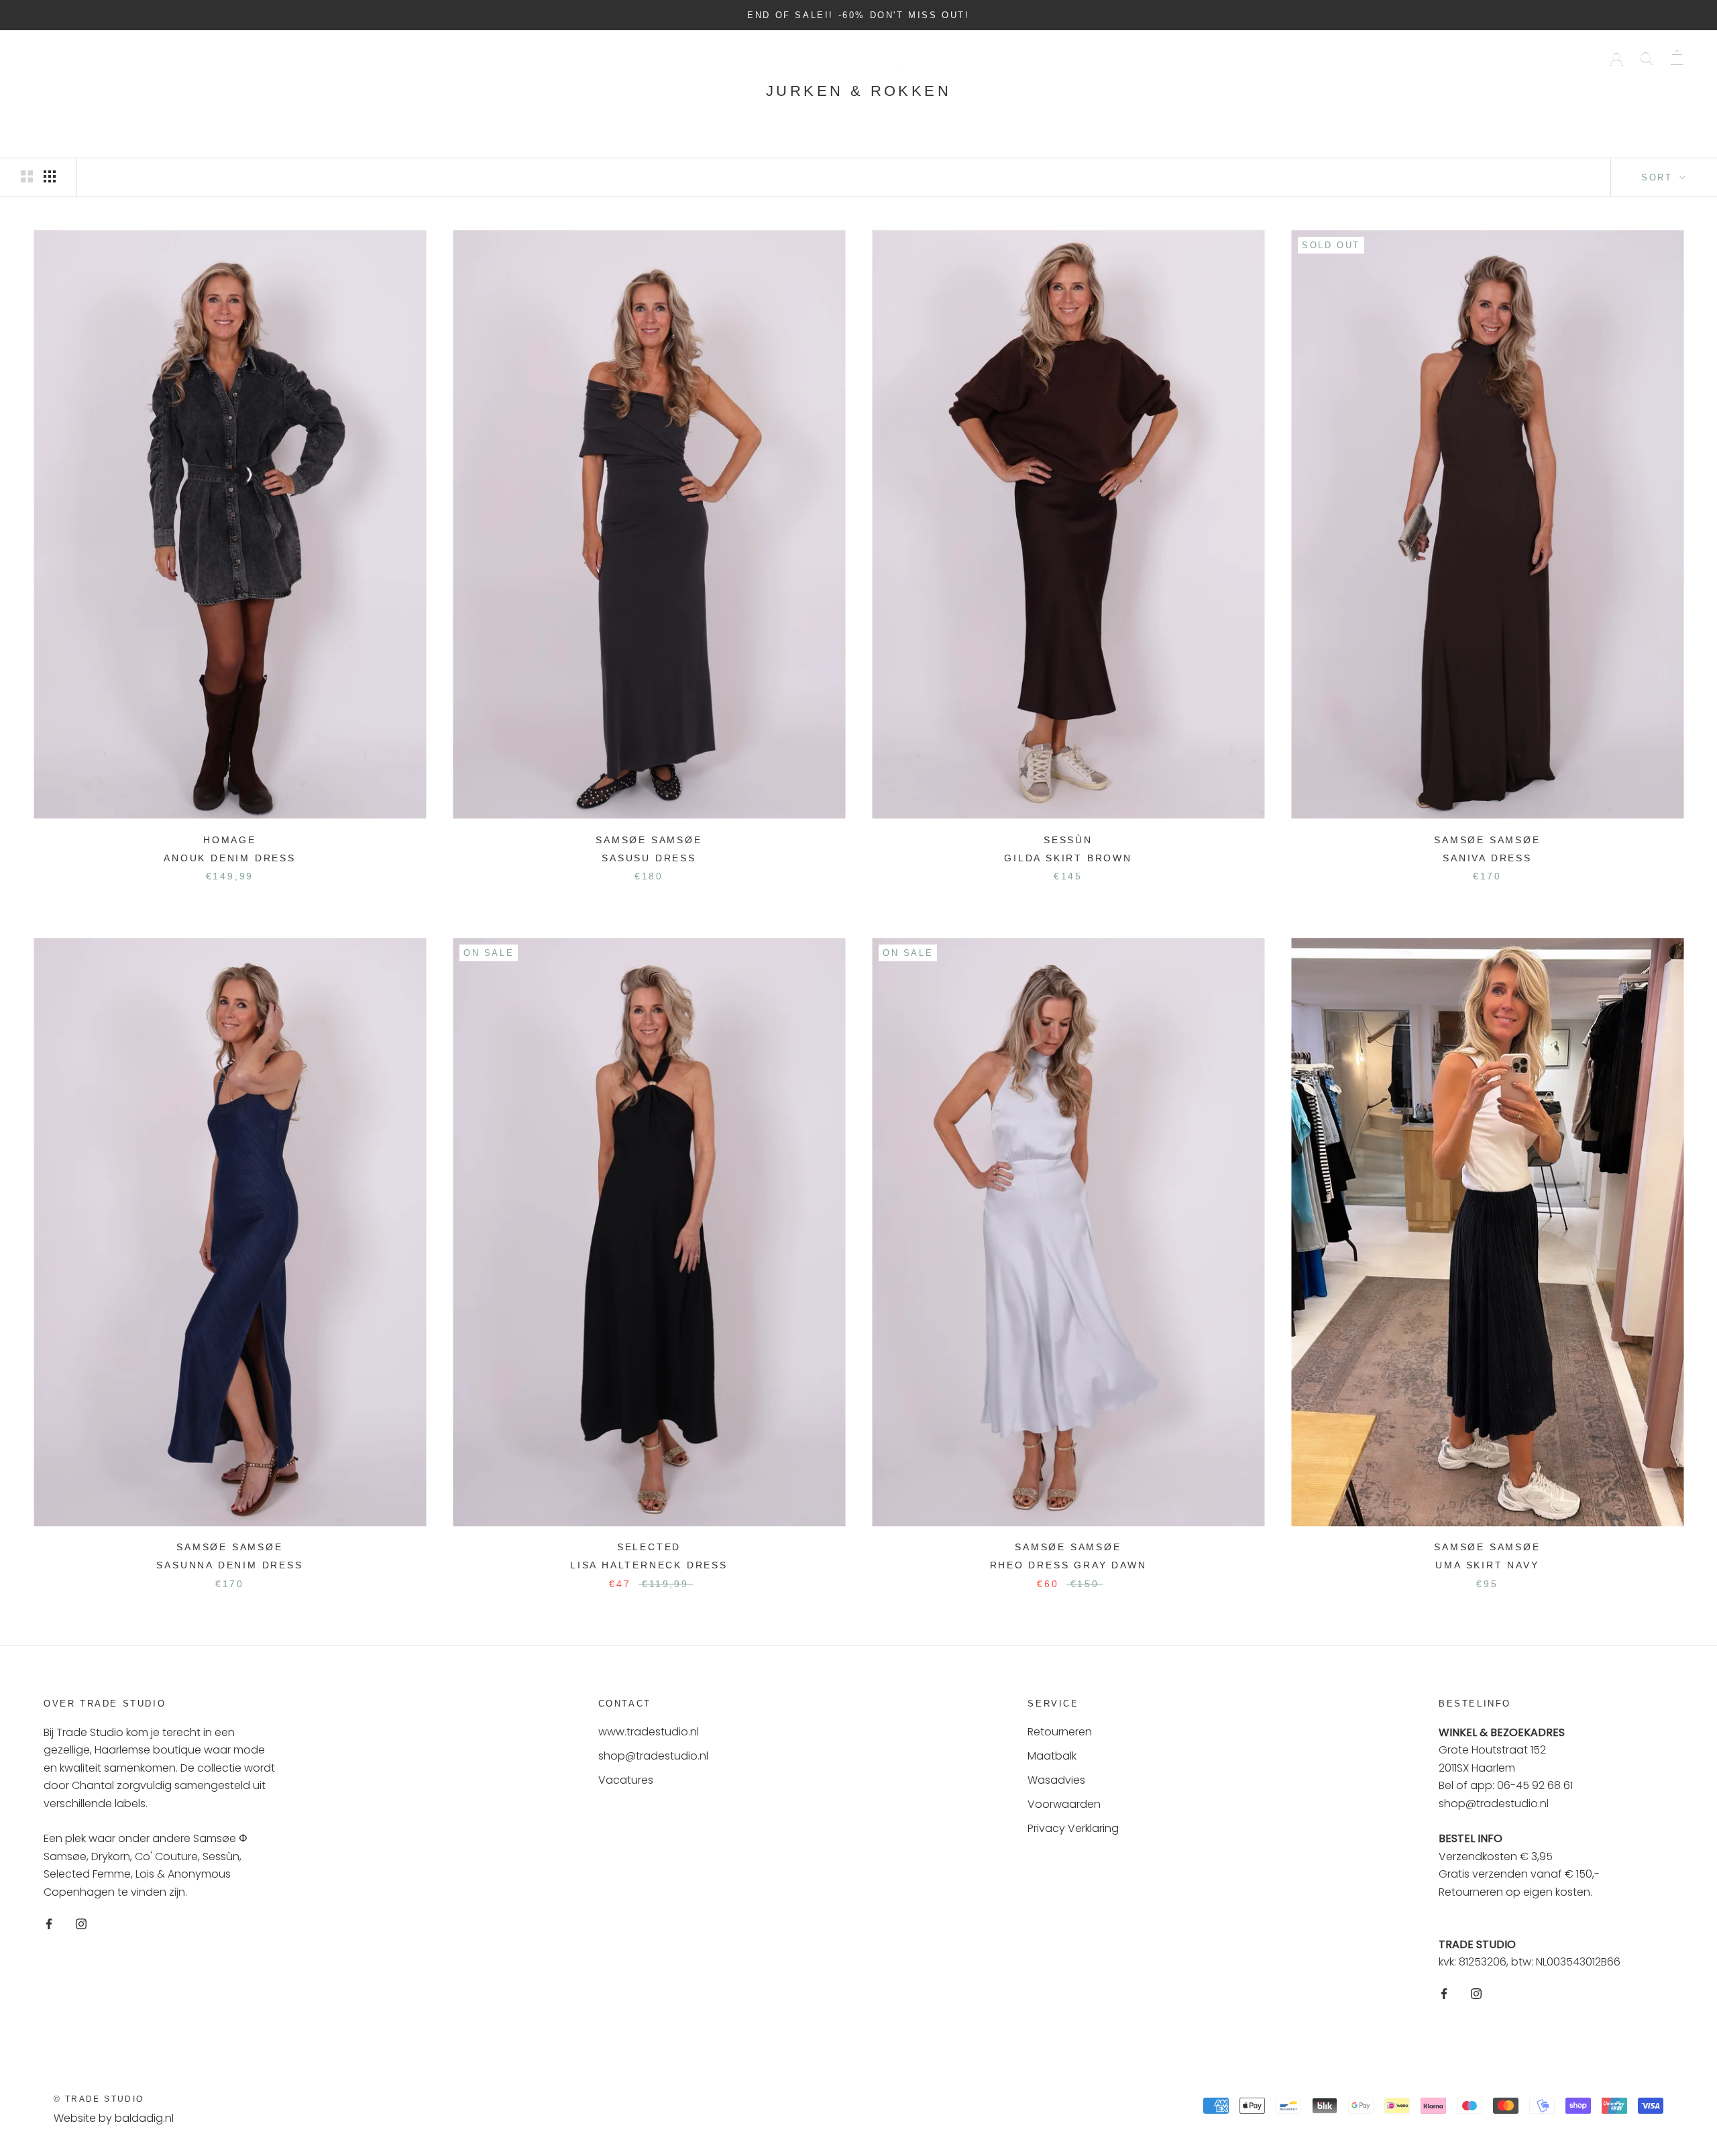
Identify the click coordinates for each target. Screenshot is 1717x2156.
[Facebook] (49, 1923)
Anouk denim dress (230, 858)
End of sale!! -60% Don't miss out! (858, 15)
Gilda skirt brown (1068, 858)
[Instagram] (81, 1923)
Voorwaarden (1064, 1804)
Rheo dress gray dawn (1068, 1565)
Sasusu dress (649, 858)
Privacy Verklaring (1073, 1828)
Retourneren (1060, 1732)
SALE (245, 57)
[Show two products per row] (27, 176)
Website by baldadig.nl (114, 2118)
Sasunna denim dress (229, 1565)
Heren (182, 57)
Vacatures (626, 1780)
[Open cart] (1677, 57)
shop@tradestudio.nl (653, 1756)
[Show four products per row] (50, 176)
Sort (1659, 177)
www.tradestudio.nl (649, 1732)
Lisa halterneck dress (649, 1565)
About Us (318, 57)
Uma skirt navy (1487, 1565)
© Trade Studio (99, 2099)
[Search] (1647, 57)
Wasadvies (1056, 1780)
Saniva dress (1487, 858)
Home (50, 57)
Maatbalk (1052, 1756)
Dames (115, 57)
